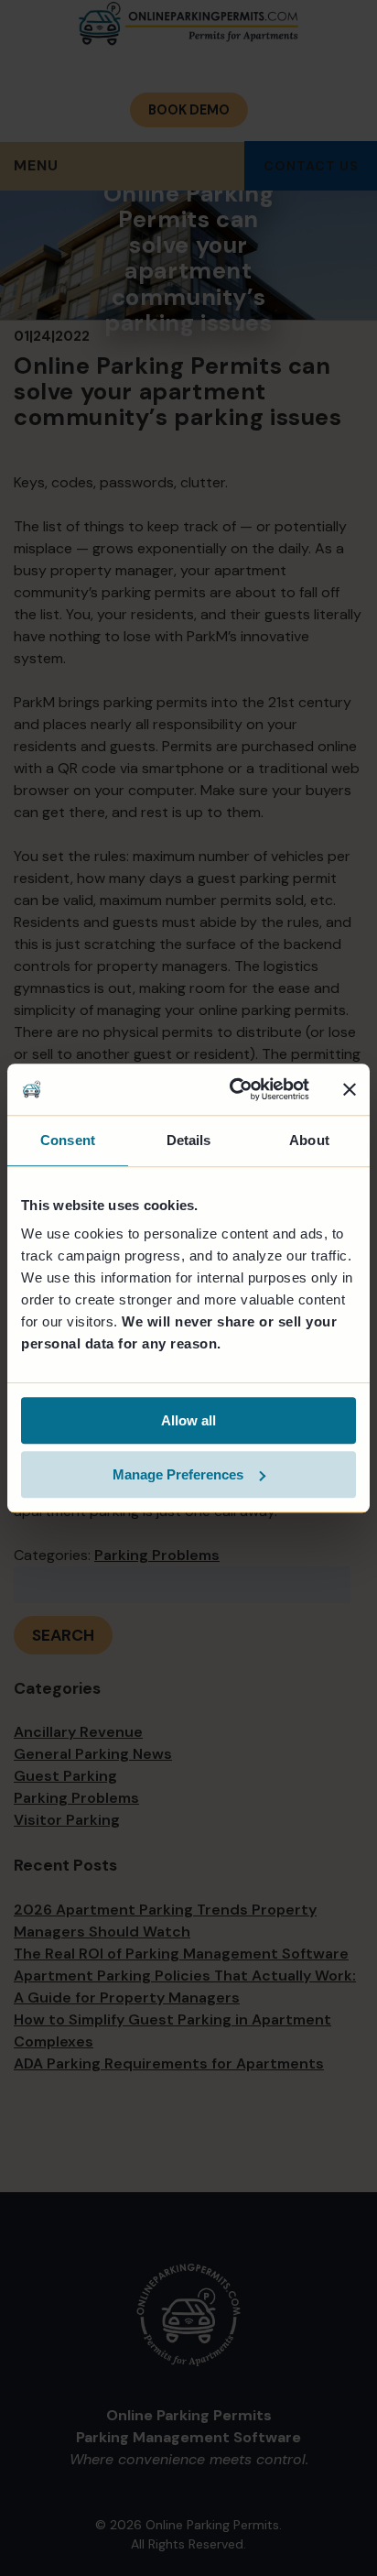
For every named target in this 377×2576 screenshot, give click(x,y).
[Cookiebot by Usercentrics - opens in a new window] (233, 1089)
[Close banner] (350, 1089)
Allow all (188, 1420)
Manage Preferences (178, 1474)
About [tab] (309, 1140)
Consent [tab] (68, 1140)
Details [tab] (189, 1140)
